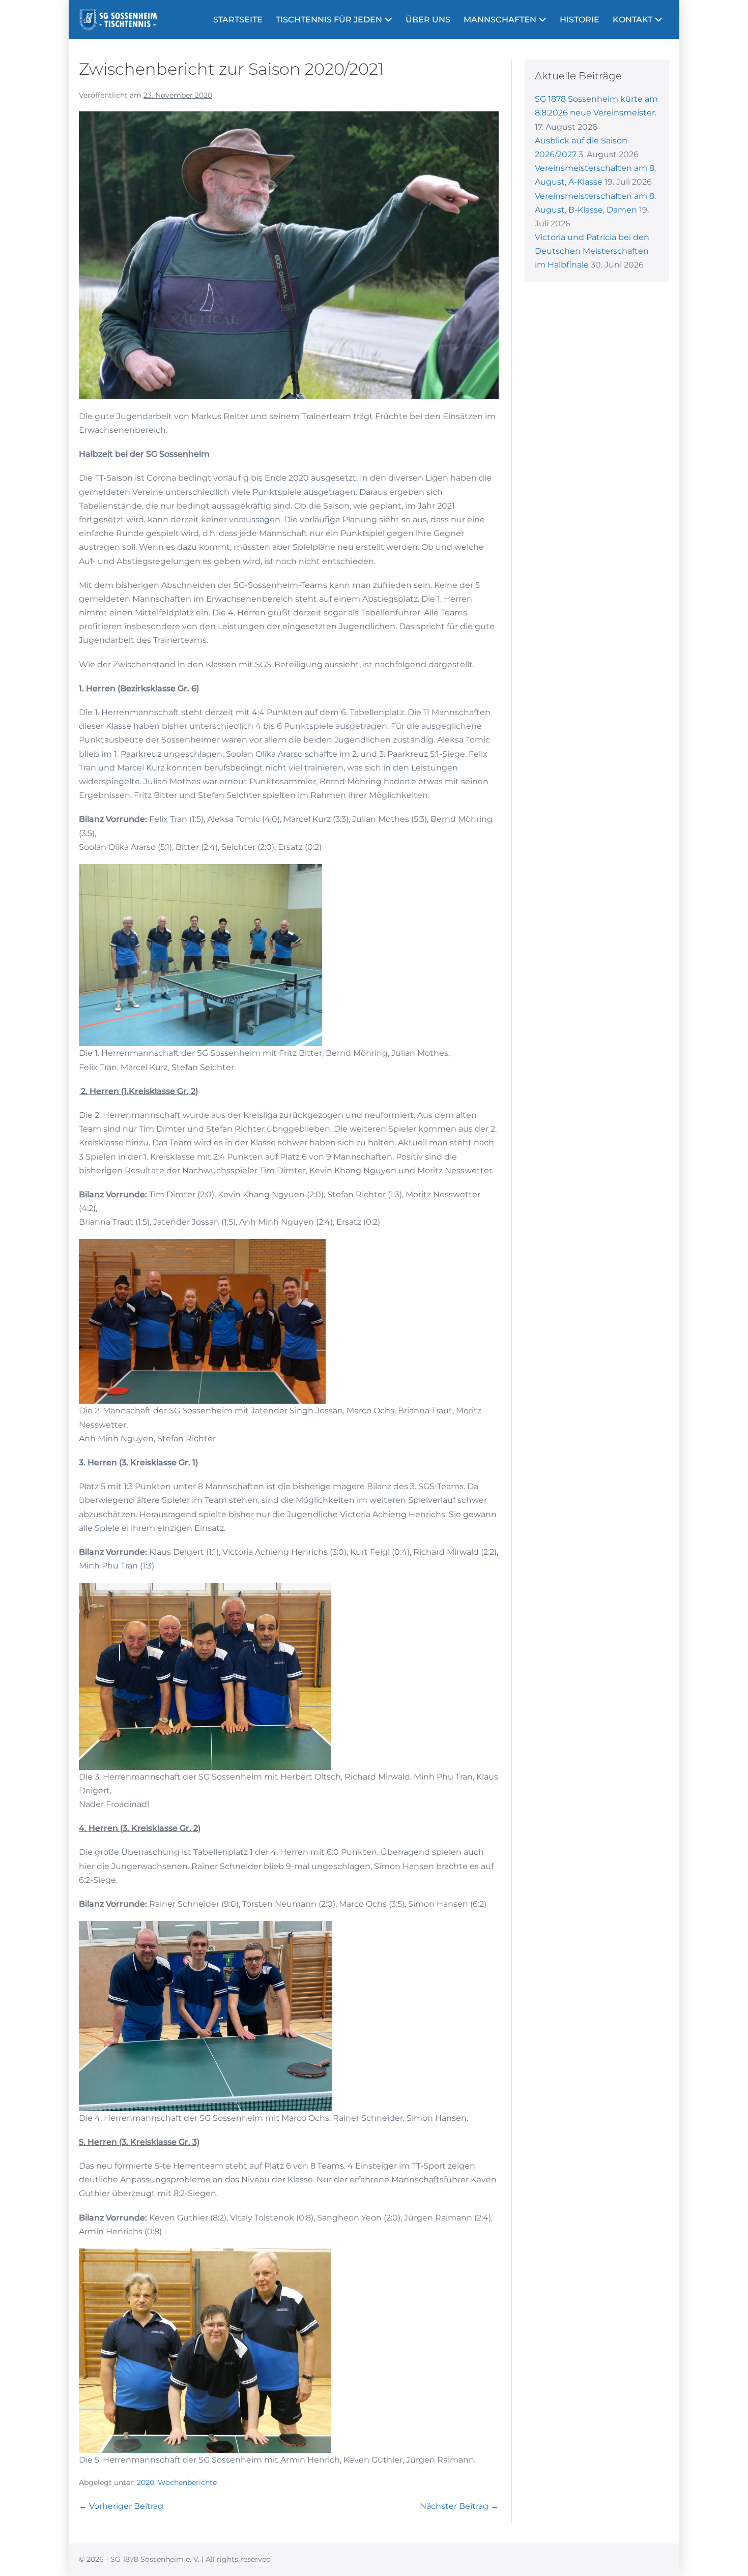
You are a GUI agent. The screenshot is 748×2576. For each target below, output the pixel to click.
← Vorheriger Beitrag (121, 2506)
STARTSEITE (238, 20)
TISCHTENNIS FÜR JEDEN (330, 20)
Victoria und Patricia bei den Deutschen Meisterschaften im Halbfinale (592, 251)
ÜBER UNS (428, 20)
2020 (146, 2482)
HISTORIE (580, 20)
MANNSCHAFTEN (501, 20)
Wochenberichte (187, 2482)
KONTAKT (634, 20)
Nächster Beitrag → (459, 2506)
